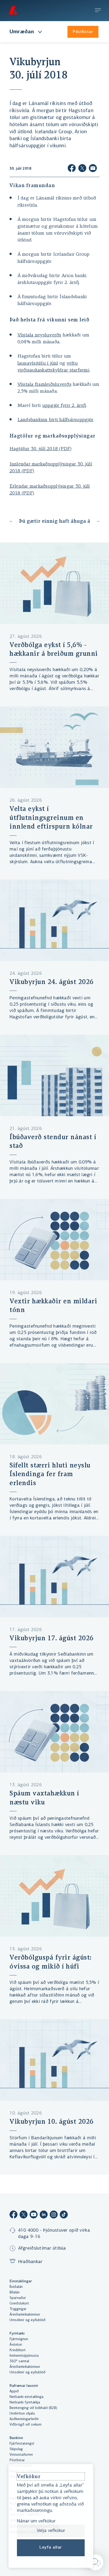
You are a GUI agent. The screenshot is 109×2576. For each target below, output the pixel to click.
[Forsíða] (13, 10)
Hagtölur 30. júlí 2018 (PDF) (41, 449)
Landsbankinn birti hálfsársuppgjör (56, 420)
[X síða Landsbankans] (24, 2215)
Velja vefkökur (51, 2531)
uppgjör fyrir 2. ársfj (64, 406)
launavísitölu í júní (38, 364)
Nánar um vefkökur (36, 2521)
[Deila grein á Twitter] (82, 169)
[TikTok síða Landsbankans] (64, 2215)
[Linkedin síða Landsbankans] (44, 2215)
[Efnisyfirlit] (98, 11)
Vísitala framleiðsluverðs (44, 385)
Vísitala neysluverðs (39, 335)
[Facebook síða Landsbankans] (13, 2215)
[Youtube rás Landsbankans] (34, 2215)
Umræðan (22, 32)
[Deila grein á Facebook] (72, 169)
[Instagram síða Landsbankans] (54, 2215)
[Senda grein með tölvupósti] (93, 169)
